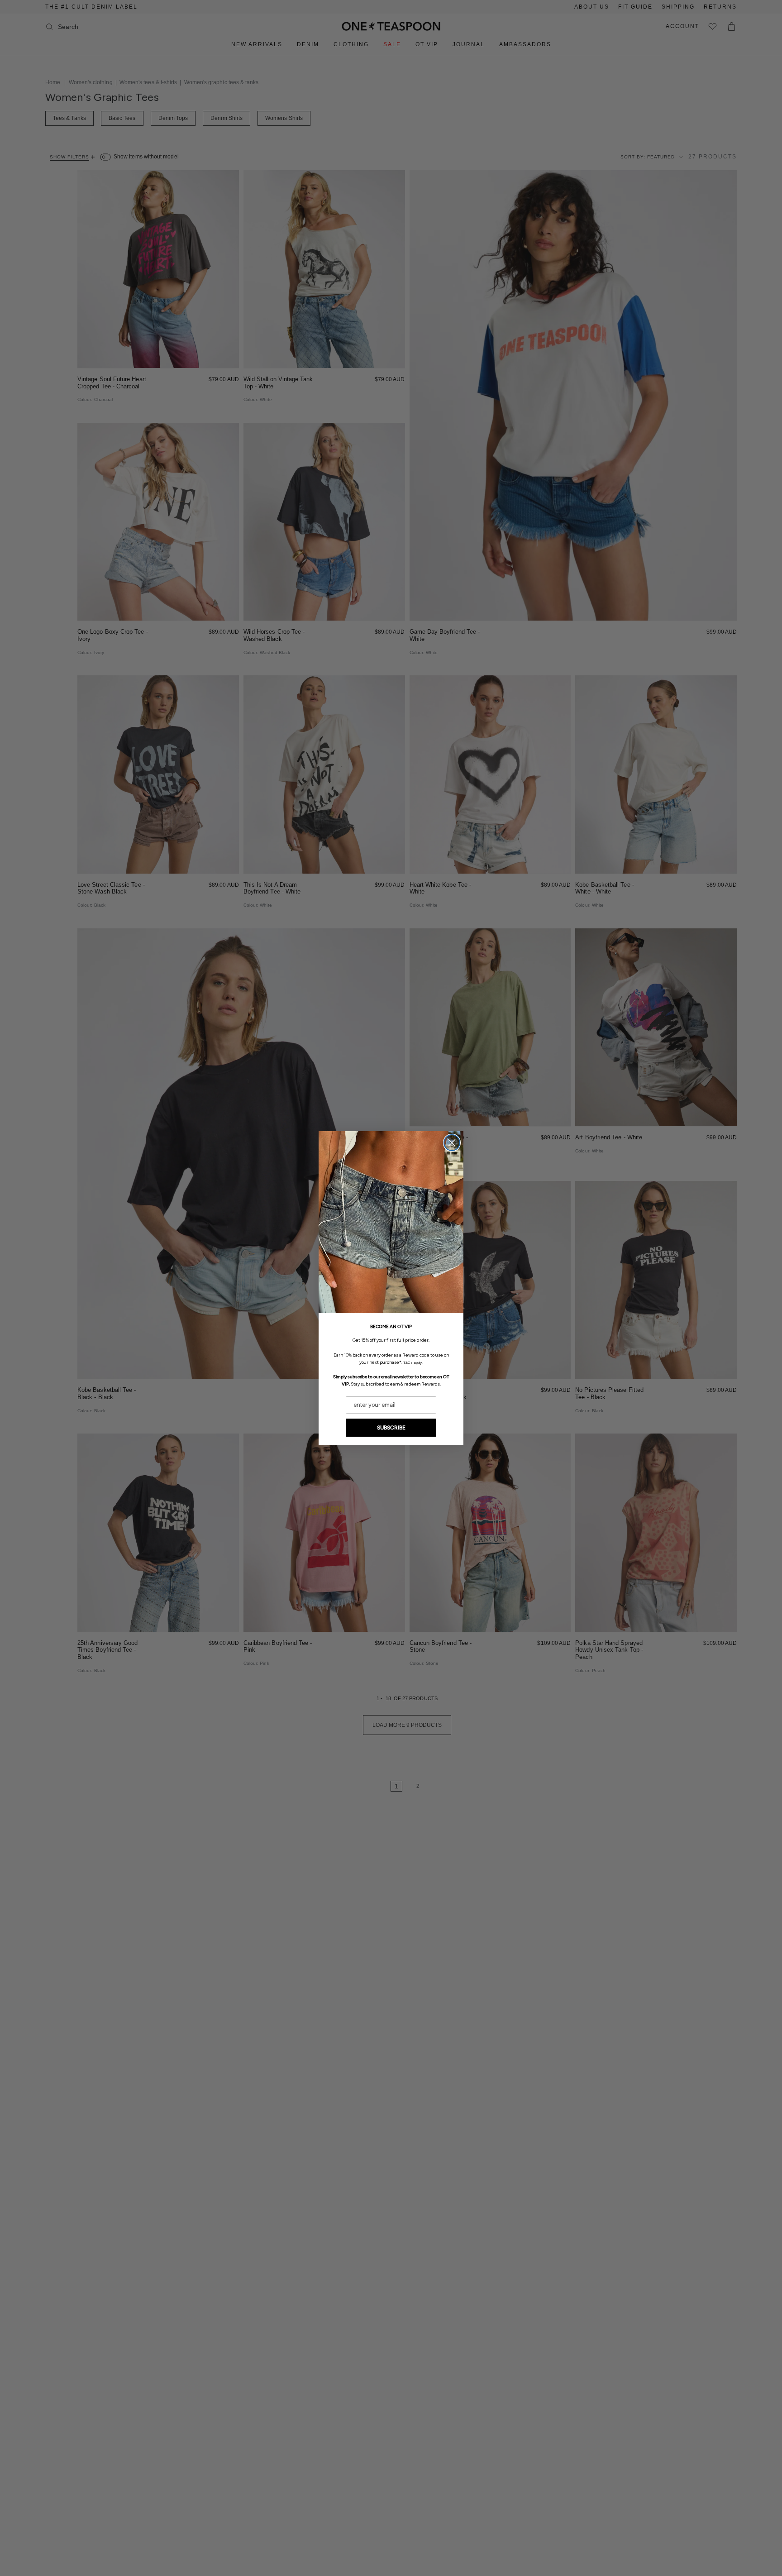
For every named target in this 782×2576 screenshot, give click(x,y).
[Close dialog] (452, 1143)
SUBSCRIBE (391, 1428)
